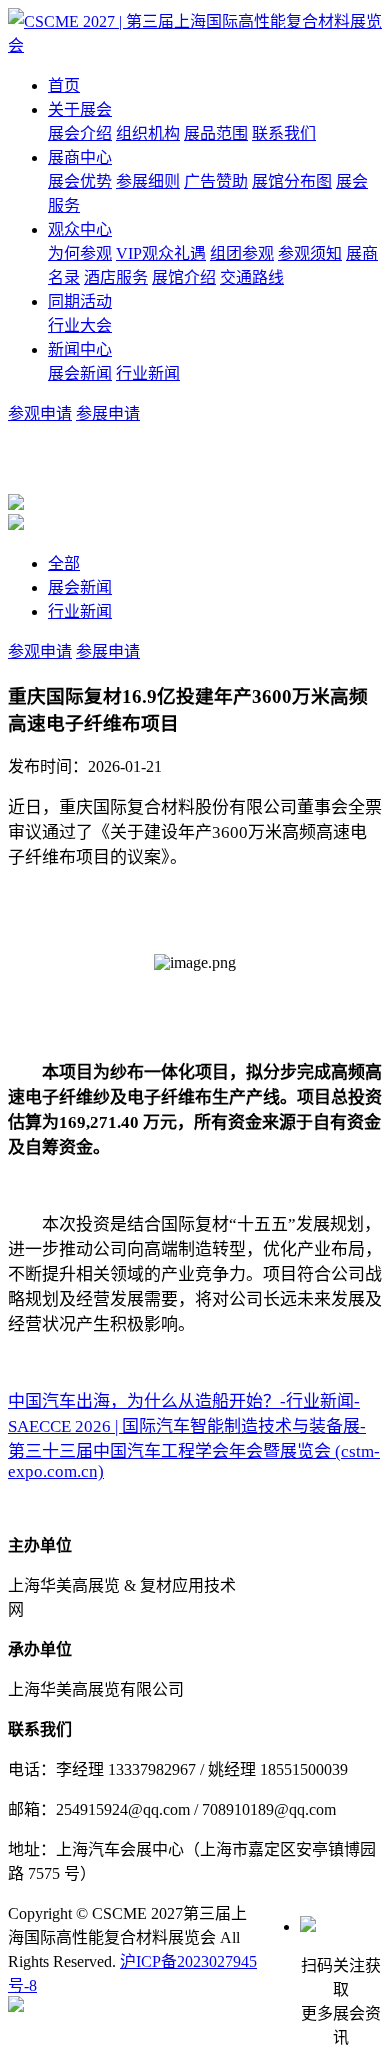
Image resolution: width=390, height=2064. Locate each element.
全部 (64, 563)
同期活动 (80, 301)
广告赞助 (216, 181)
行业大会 (80, 325)
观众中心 (80, 229)
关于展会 (80, 109)
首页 (64, 85)
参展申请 (108, 413)
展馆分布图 (292, 181)
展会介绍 (80, 133)
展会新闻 (80, 373)
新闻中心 (80, 349)
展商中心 (80, 157)
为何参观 (80, 253)
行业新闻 (148, 373)
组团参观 (242, 253)
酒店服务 (116, 277)
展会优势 (80, 181)
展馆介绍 (184, 277)
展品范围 (216, 133)
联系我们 (284, 133)
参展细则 (148, 181)
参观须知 (310, 253)
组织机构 (148, 133)
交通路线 (252, 277)
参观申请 (40, 413)
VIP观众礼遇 (161, 253)
